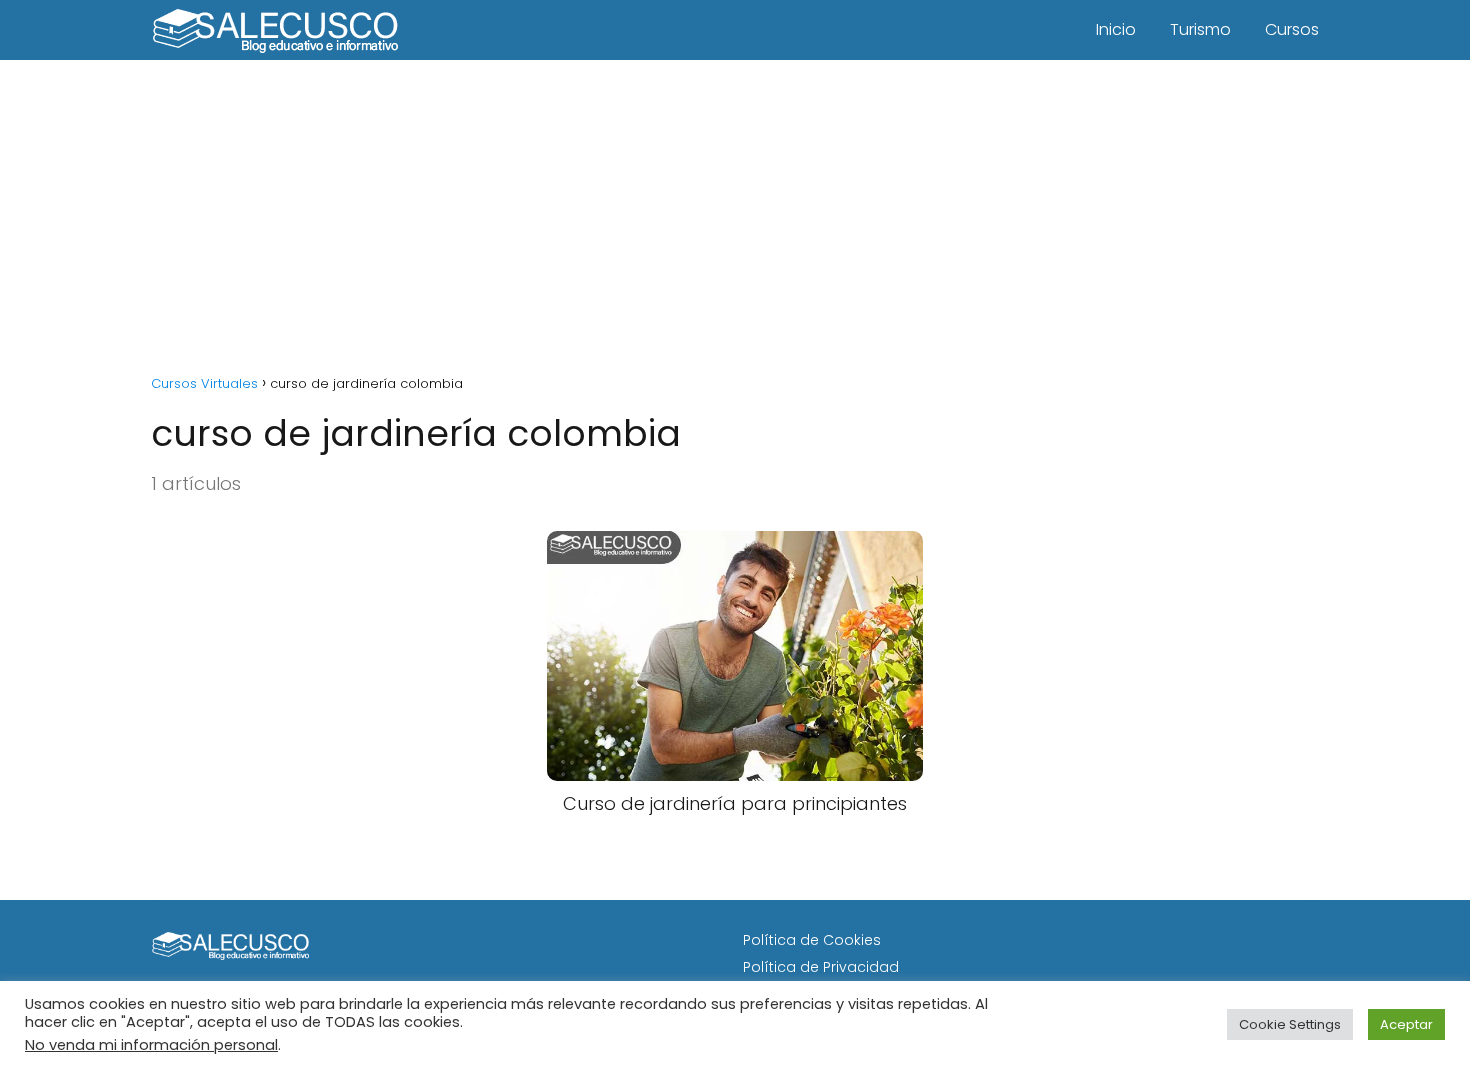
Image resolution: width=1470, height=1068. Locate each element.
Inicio (1116, 29)
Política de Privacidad (821, 967)
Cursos (1292, 29)
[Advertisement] (735, 210)
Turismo (1200, 29)
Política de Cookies (812, 940)
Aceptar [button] (1406, 1024)
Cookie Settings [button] (1290, 1024)
